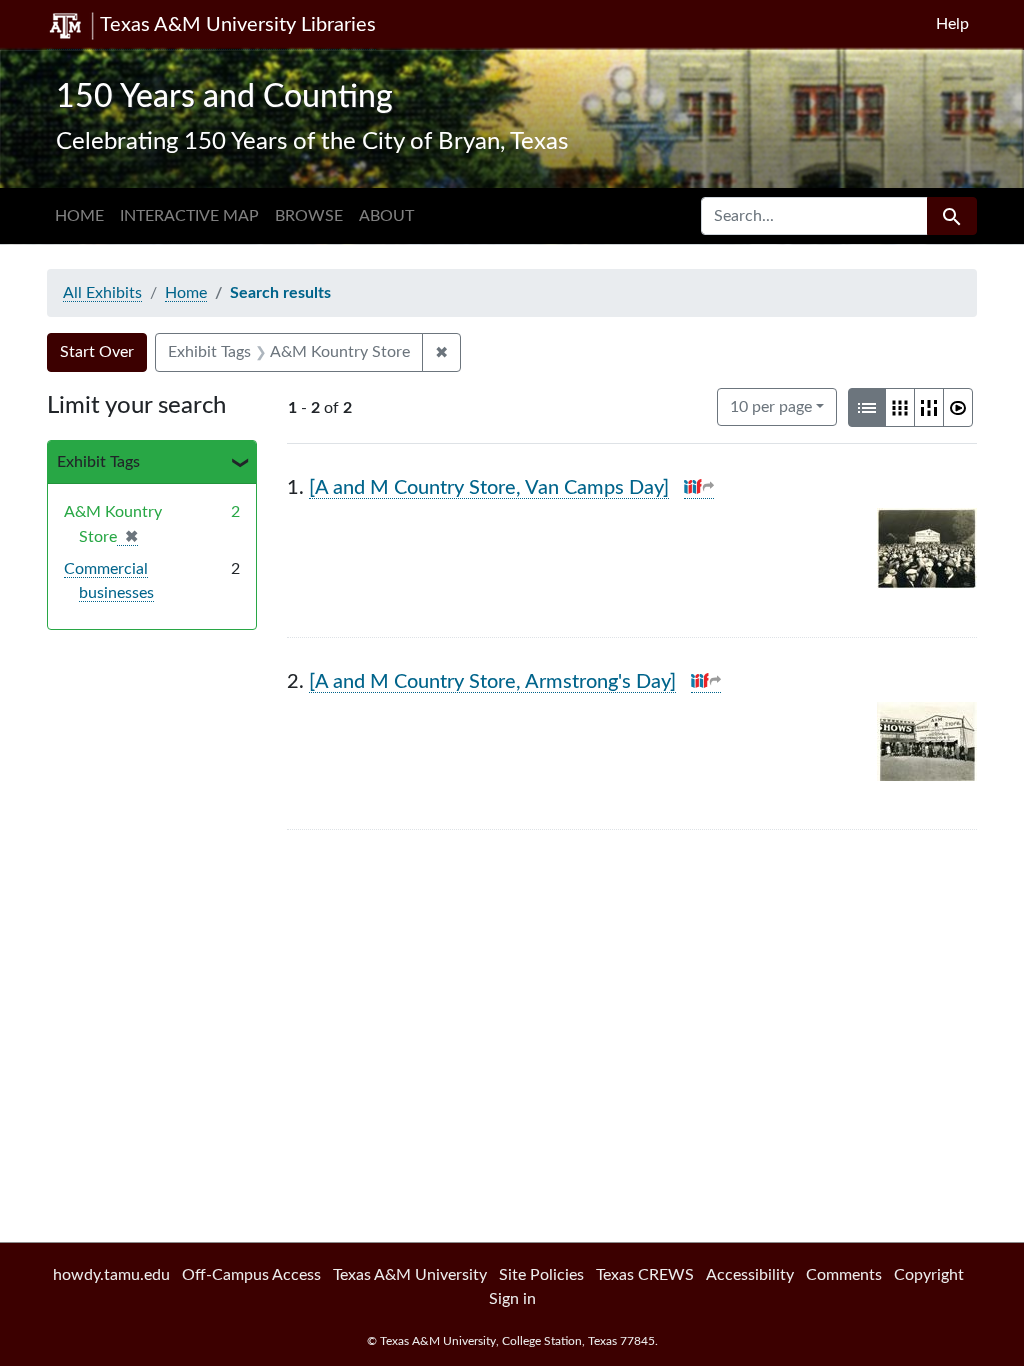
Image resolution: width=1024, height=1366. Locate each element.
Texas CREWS (645, 1275)
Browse (309, 216)
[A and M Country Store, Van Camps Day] (489, 488)
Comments (844, 1275)
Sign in (512, 1299)
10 (771, 406)
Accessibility (750, 1275)
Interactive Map (189, 216)
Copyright (929, 1275)
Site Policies (541, 1275)
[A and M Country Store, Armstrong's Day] (492, 682)
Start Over (97, 352)
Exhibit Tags (98, 462)
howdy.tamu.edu (111, 1275)
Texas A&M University (410, 1275)
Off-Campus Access (251, 1275)
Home (79, 216)
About (386, 216)
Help (952, 24)
